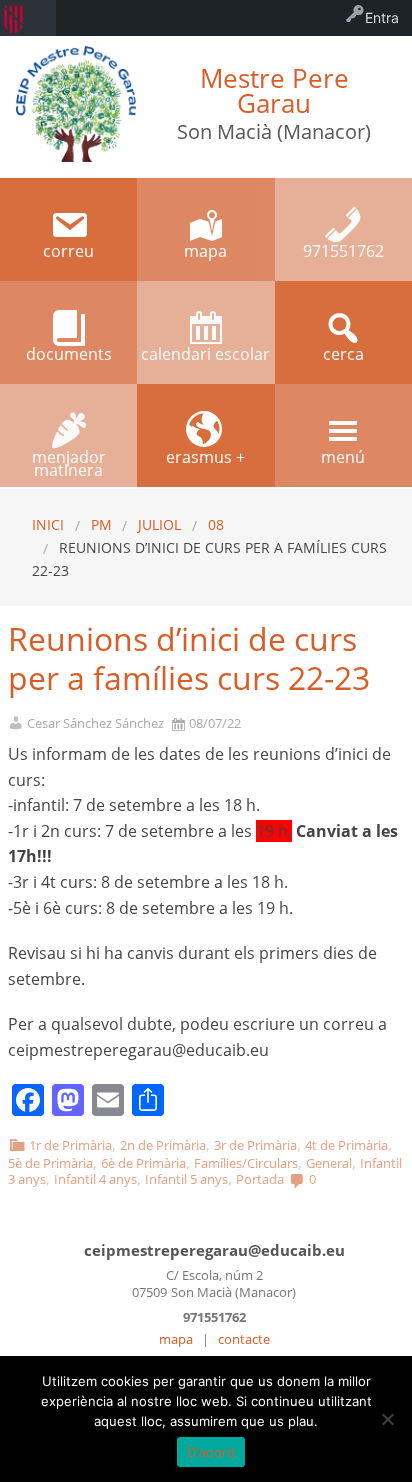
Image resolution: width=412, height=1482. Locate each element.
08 (216, 524)
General (329, 1163)
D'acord (211, 1452)
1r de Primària (70, 1145)
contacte (244, 1339)
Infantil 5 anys (186, 1179)
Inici (48, 524)
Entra (382, 17)
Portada (260, 1179)
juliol (159, 524)
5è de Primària (50, 1163)
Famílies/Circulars (246, 1163)
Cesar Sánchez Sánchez (95, 723)
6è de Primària (143, 1163)
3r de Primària (255, 1145)
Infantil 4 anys (95, 1179)
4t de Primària (346, 1145)
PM (101, 524)
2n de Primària (163, 1145)
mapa (176, 1339)
